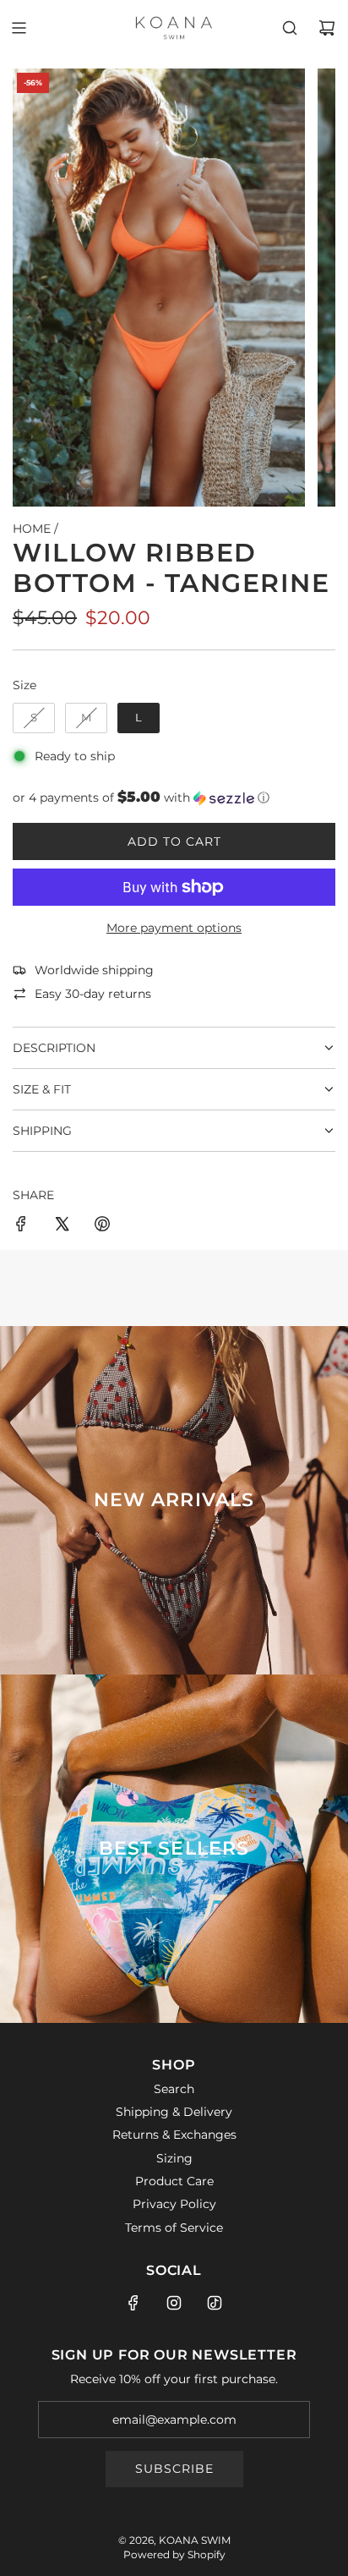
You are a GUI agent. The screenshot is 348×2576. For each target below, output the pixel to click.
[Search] (290, 28)
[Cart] (327, 28)
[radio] (34, 718)
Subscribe (174, 2469)
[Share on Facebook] (21, 1226)
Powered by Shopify (174, 2554)
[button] (174, 797)
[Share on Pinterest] (102, 1226)
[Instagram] (174, 2303)
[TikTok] (215, 2303)
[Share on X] (62, 1226)
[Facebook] (133, 2303)
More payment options (174, 928)
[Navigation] (19, 28)
